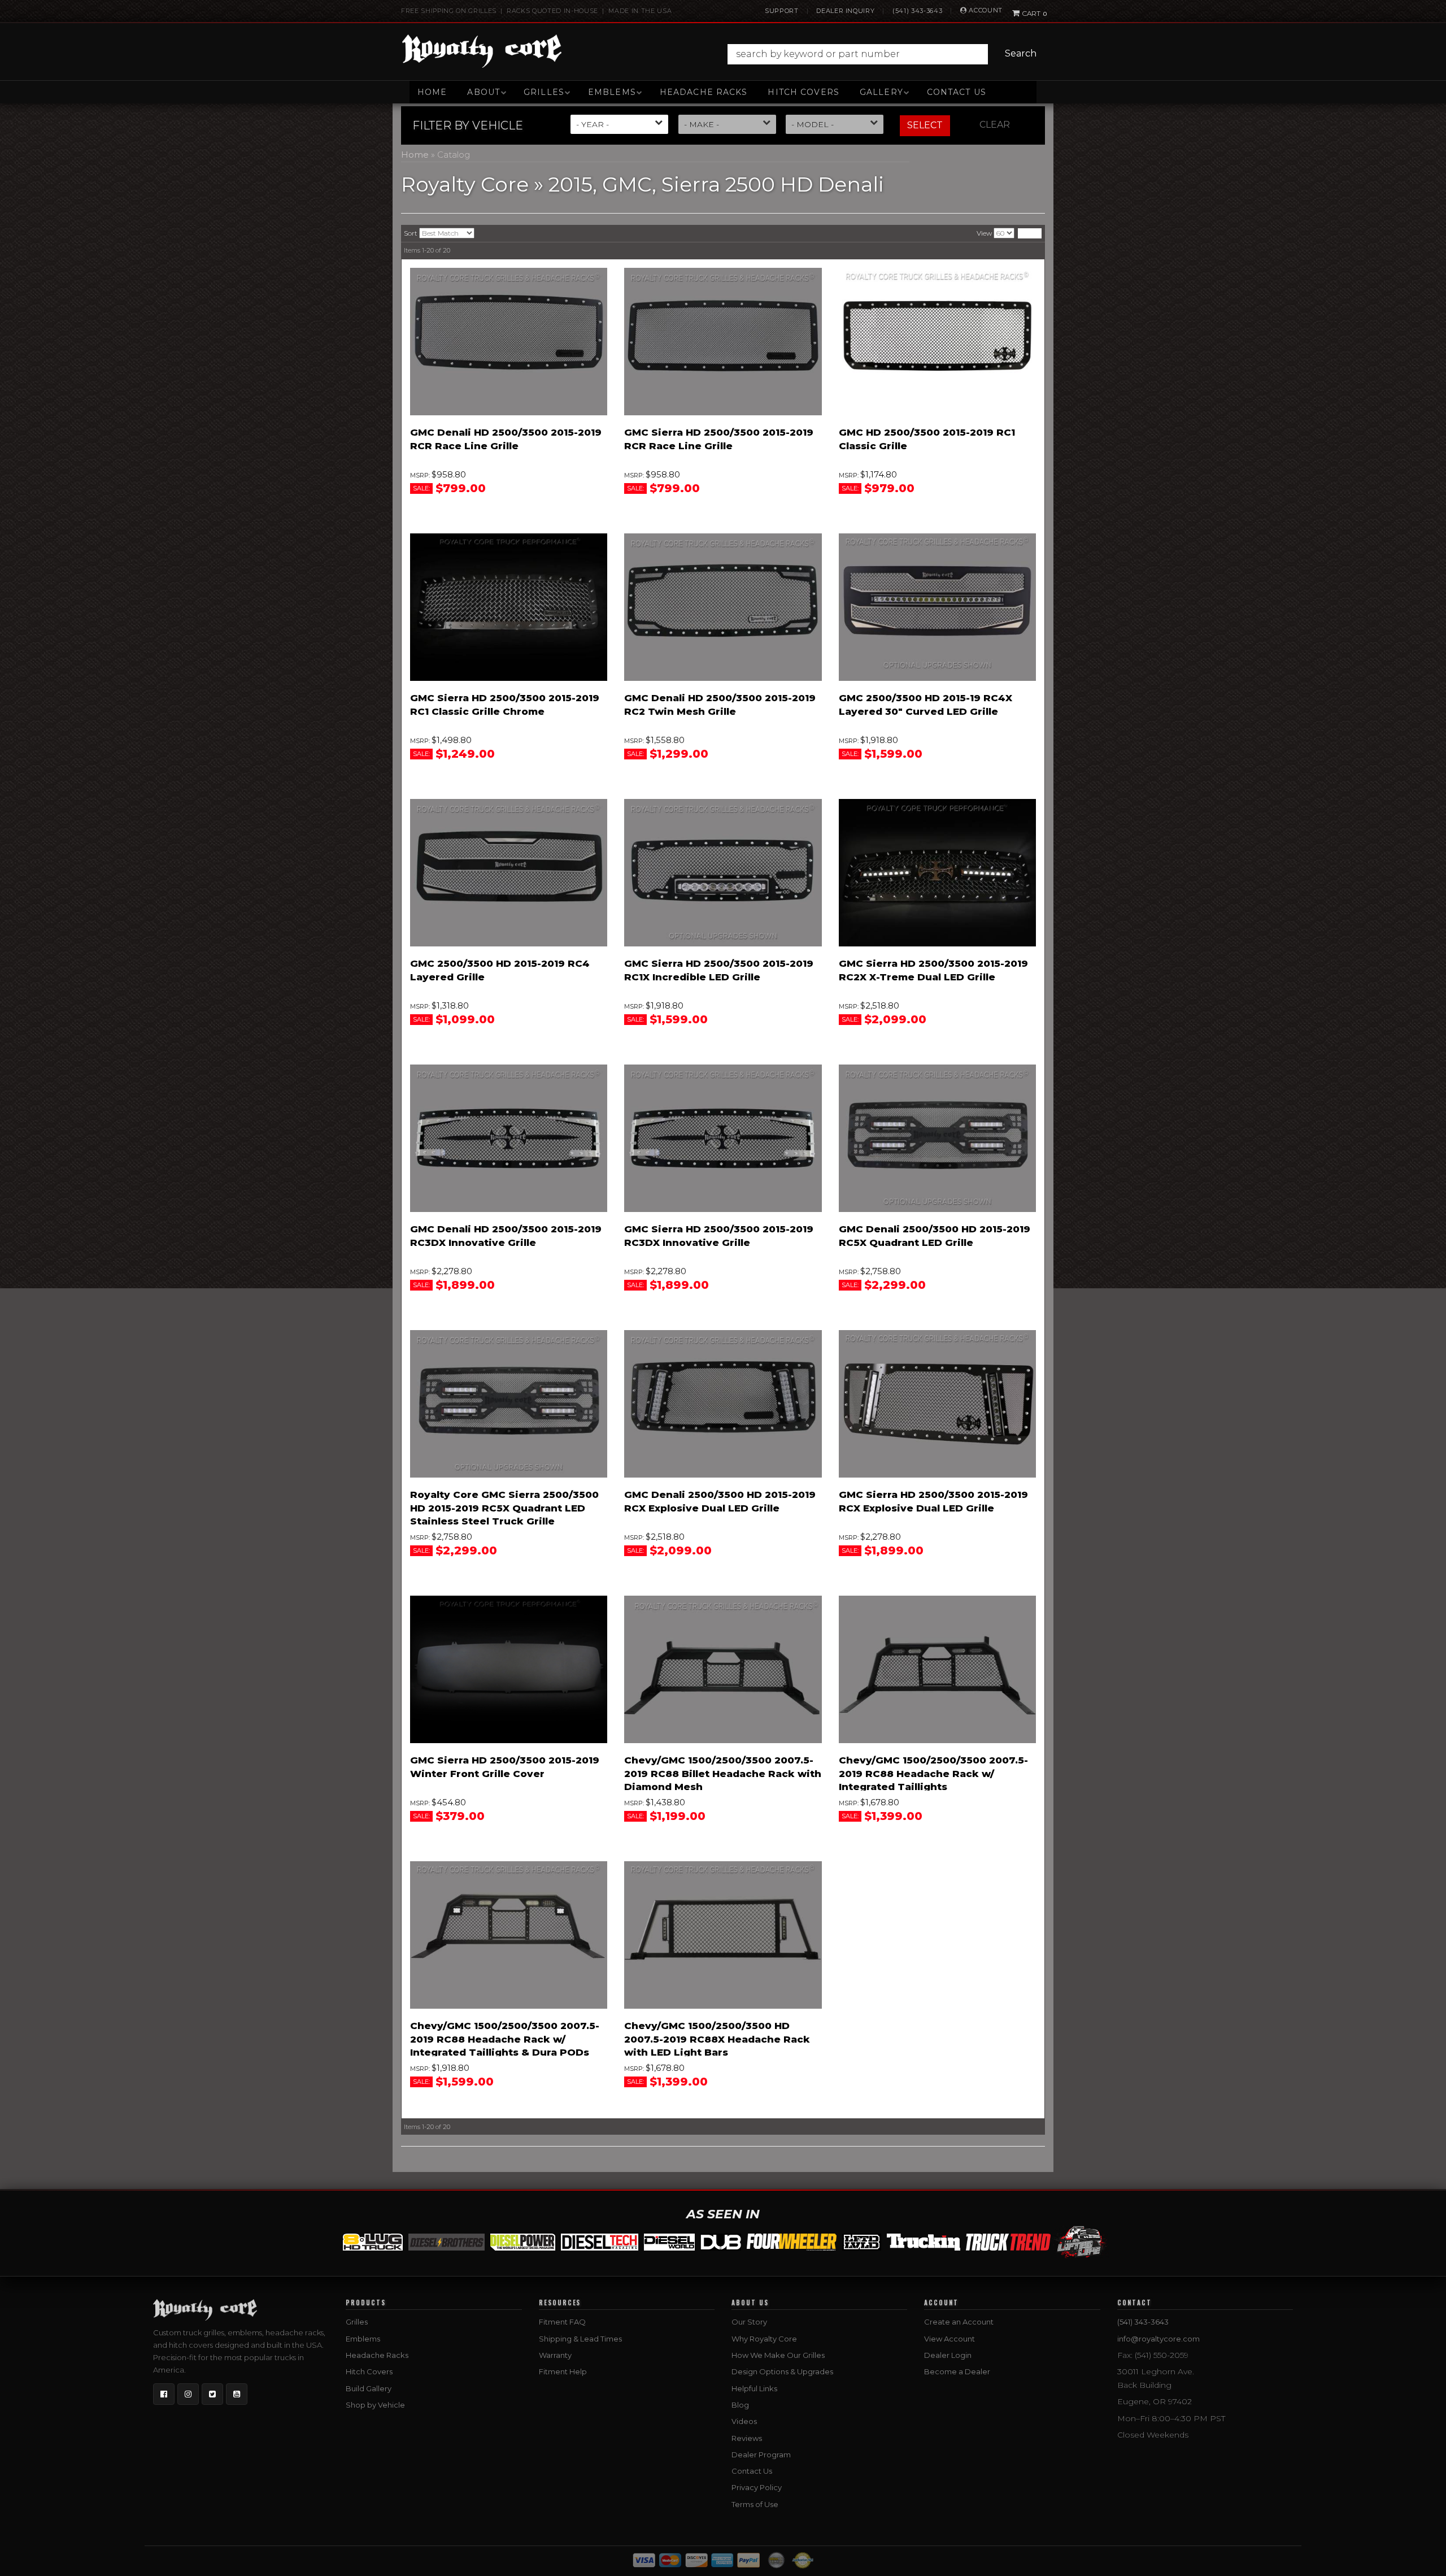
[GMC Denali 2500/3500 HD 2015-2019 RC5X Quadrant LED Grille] (937, 1139)
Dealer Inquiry (845, 11)
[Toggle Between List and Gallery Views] (1030, 233)
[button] (885, 54)
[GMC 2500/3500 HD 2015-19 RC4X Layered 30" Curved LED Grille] (937, 607)
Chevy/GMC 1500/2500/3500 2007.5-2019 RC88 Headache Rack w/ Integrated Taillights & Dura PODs (505, 2039)
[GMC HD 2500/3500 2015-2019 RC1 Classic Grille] (937, 342)
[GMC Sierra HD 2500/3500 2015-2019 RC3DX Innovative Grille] (723, 1139)
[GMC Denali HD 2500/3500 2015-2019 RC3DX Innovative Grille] (509, 1139)
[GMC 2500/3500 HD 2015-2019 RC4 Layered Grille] (509, 873)
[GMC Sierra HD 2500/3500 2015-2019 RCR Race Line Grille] (723, 342)
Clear (995, 125)
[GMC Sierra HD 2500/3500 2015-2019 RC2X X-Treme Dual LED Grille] (937, 873)
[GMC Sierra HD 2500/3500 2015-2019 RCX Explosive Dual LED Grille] (937, 1404)
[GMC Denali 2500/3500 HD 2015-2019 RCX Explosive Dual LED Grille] (723, 1404)
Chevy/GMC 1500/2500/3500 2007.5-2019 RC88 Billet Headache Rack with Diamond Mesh (723, 1774)
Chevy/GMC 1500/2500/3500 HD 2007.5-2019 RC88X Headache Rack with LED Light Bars (717, 2039)
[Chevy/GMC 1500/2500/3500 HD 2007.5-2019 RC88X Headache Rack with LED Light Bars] (723, 1935)
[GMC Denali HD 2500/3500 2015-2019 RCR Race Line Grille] (509, 342)
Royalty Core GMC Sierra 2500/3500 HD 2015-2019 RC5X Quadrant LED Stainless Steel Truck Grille (504, 1508)
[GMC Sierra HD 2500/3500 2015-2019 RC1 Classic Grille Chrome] (509, 607)
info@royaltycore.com (1158, 2339)
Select (925, 125)
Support (782, 11)
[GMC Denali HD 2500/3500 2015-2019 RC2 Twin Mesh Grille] (723, 607)
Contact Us (957, 92)
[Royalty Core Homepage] (482, 51)
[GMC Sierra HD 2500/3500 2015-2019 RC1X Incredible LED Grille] (723, 873)
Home (432, 92)
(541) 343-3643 (917, 11)
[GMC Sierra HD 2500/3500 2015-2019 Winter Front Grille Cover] (509, 1670)
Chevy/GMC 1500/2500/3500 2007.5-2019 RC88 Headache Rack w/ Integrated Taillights (933, 1774)
